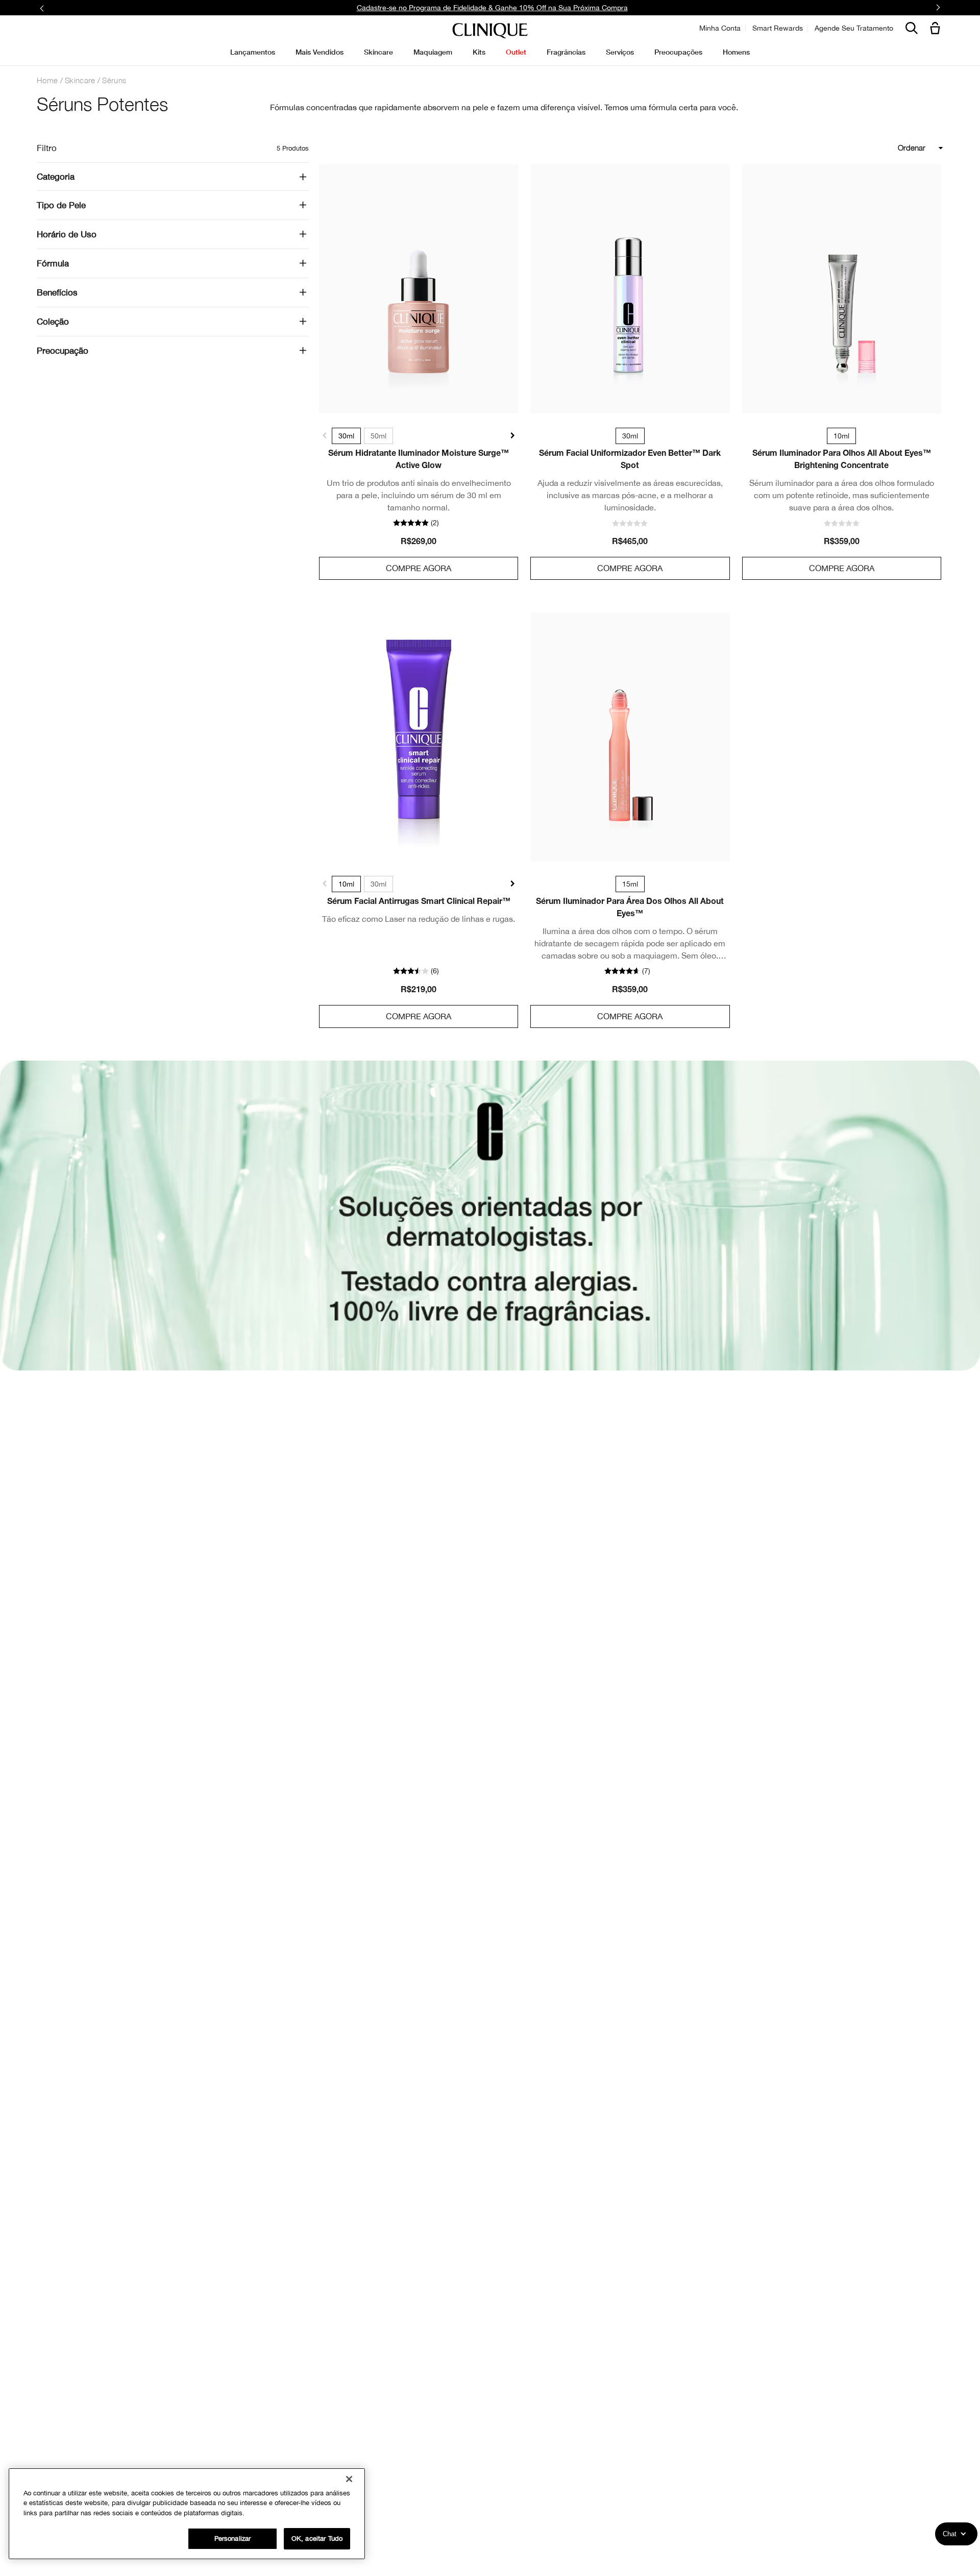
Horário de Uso (67, 234)
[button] (937, 29)
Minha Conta (720, 28)
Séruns (114, 80)
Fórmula (53, 263)
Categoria (56, 177)
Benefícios (57, 292)
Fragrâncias (566, 52)
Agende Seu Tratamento (854, 28)
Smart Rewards (778, 28)
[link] (419, 289)
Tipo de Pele (61, 205)
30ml (346, 436)
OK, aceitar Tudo (317, 2538)
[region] (187, 2514)
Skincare (80, 80)
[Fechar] (349, 2479)
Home (47, 80)
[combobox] (874, 148)
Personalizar (233, 2538)
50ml (378, 436)
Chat (950, 2534)
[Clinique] (490, 31)
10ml (346, 884)
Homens (736, 52)
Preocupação (63, 351)
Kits (479, 52)
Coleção (53, 322)
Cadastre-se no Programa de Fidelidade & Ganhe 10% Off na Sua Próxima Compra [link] (492, 8)
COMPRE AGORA (419, 568)
